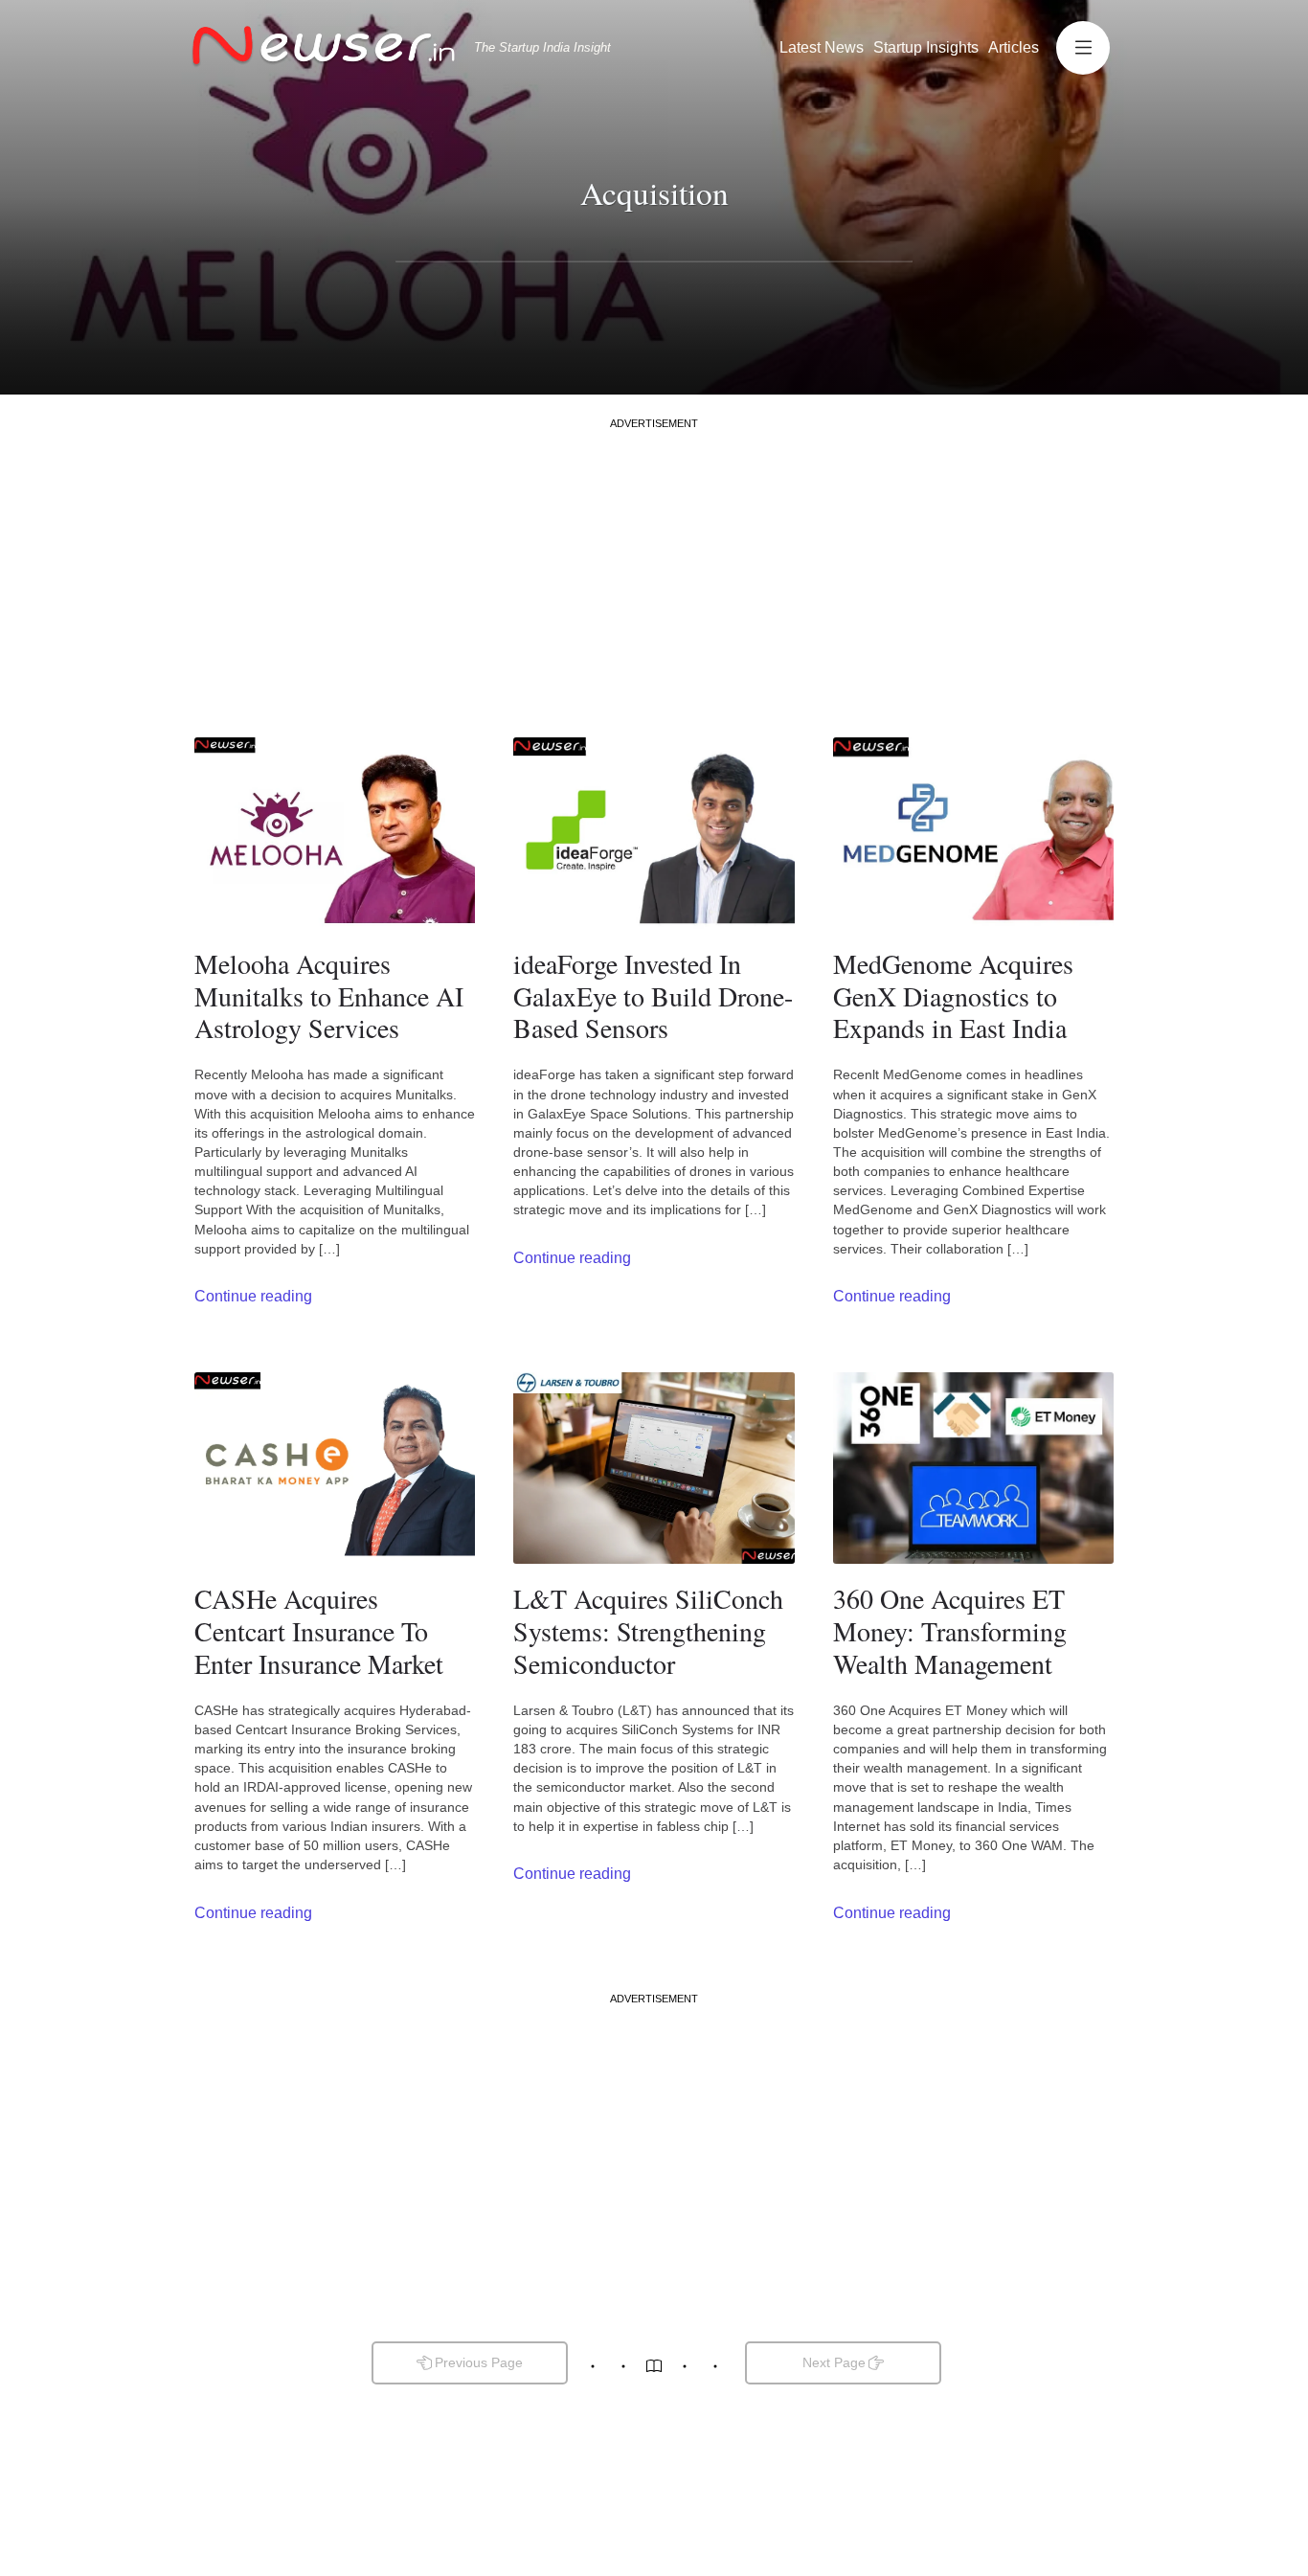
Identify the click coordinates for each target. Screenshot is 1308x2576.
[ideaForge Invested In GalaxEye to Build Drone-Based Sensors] (654, 833)
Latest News (822, 47)
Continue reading (253, 1296)
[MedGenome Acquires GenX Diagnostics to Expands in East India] (973, 833)
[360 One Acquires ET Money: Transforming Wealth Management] (973, 1468)
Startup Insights (926, 47)
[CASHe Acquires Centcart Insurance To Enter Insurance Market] (335, 1468)
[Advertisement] (654, 565)
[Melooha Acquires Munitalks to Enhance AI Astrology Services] (335, 833)
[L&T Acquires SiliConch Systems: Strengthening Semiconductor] (654, 1468)
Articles (1014, 47)
